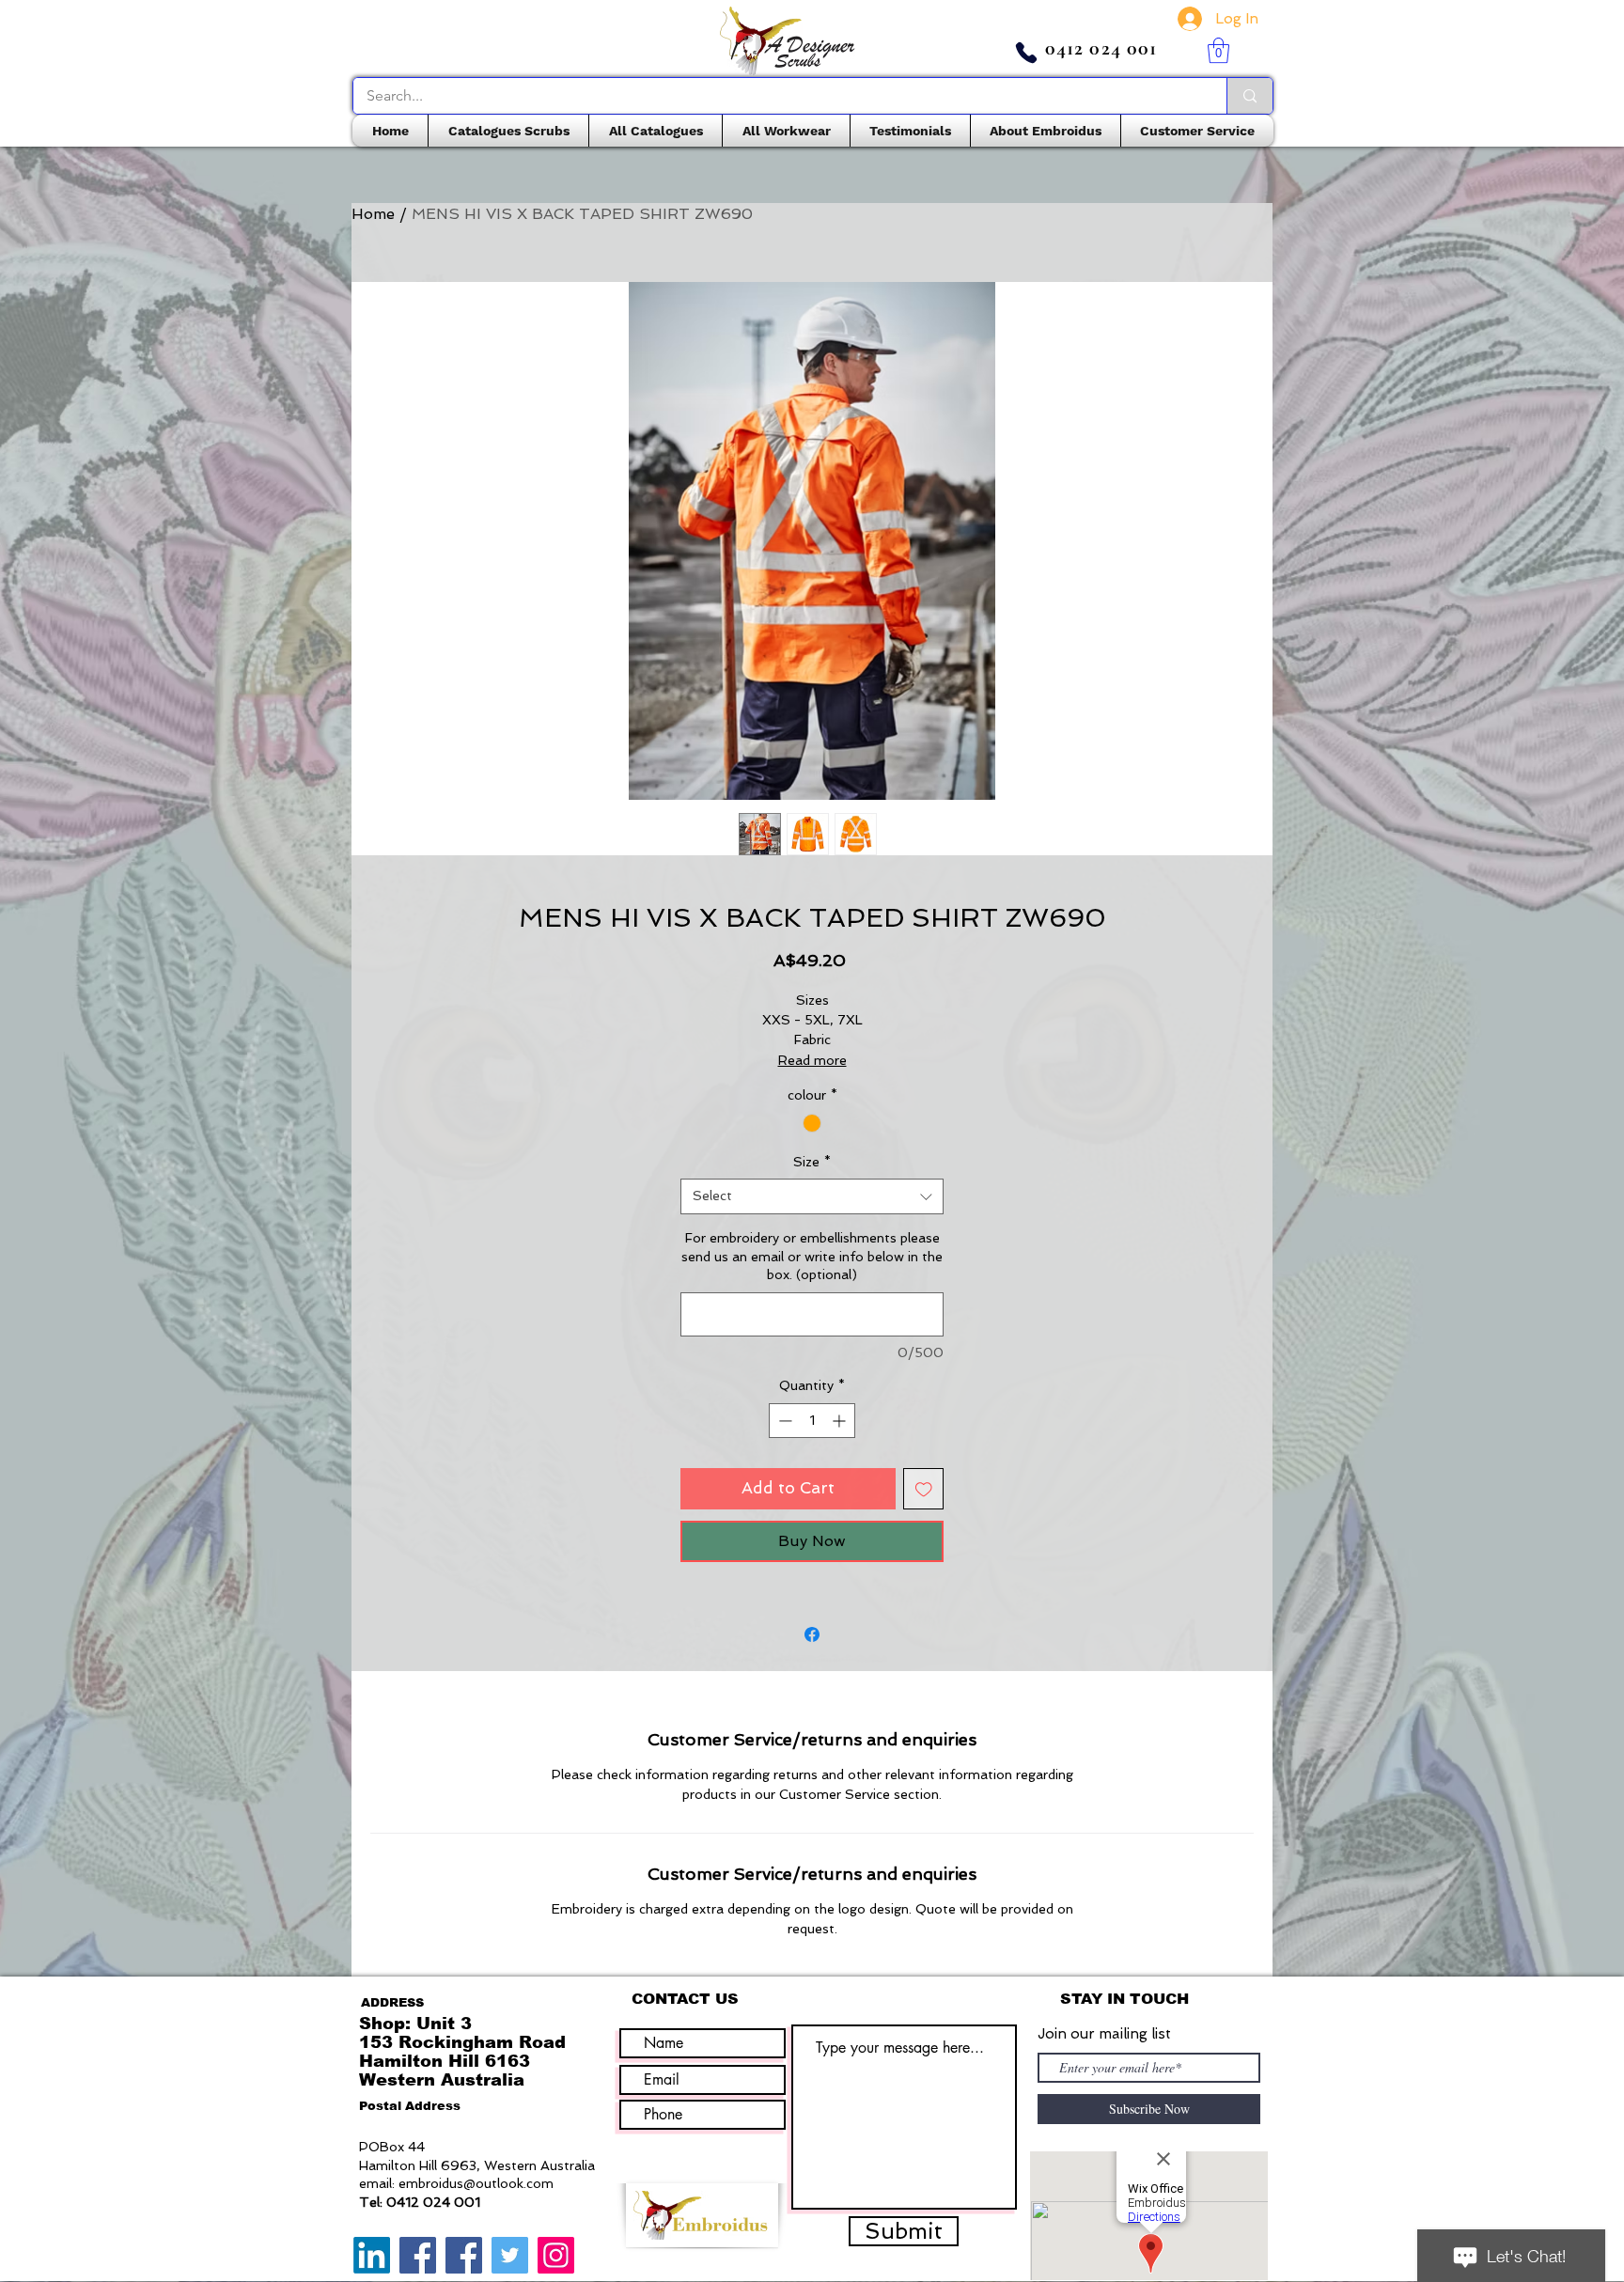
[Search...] (1249, 96)
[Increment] (841, 1421)
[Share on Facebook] (812, 1634)
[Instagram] (556, 2255)
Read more (812, 1060)
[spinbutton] (812, 1421)
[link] (1218, 50)
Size (812, 1162)
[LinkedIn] (372, 2255)
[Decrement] (783, 1421)
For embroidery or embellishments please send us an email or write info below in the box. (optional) (812, 1256)
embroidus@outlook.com (476, 2183)
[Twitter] (510, 2255)
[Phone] (1026, 53)
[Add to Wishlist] (924, 1489)
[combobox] (812, 1196)
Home (373, 214)
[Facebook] (418, 2255)
